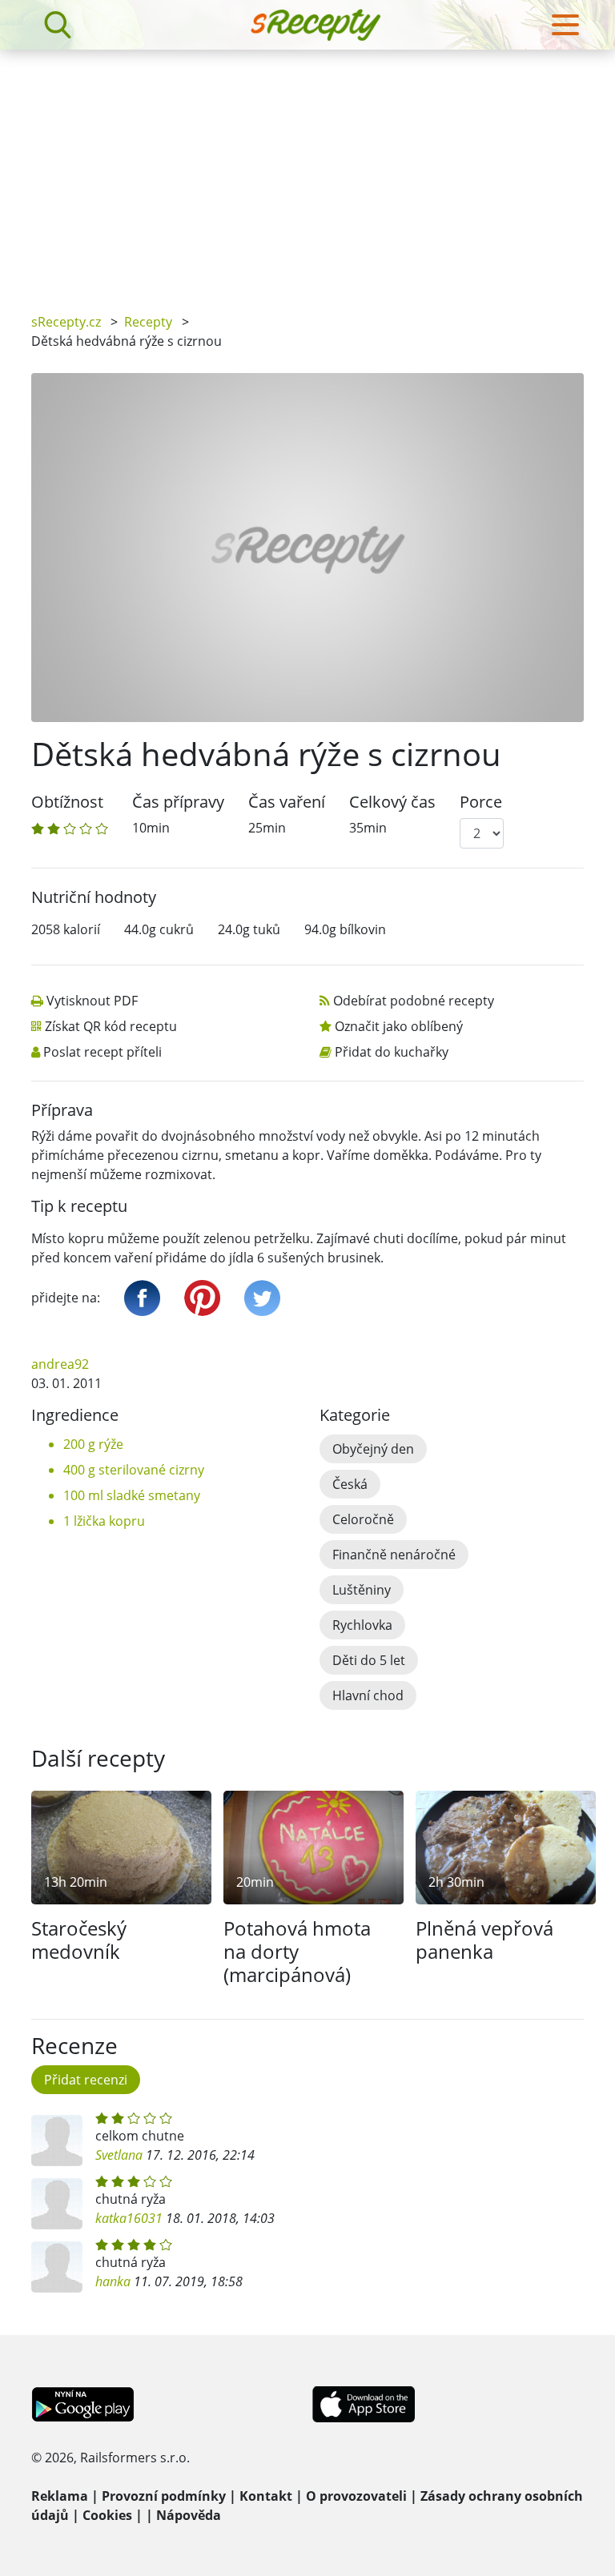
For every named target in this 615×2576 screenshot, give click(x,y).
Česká (350, 1484)
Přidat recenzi (86, 2080)
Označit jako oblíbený (399, 1026)
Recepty (148, 322)
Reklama (60, 2496)
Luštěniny (362, 1590)
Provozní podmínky (164, 2496)
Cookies (107, 2515)
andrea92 (60, 1364)
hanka (113, 2281)
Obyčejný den (373, 1449)
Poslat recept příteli (102, 1052)
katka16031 (129, 2218)
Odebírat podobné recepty (414, 1001)
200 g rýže (93, 1444)
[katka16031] (57, 2204)
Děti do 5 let (369, 1660)
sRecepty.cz (66, 322)
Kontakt (266, 2496)
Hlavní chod (368, 1695)
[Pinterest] (202, 1298)
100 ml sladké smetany (132, 1495)
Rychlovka (362, 1625)
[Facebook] (142, 1298)
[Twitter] (262, 1298)
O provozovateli (356, 2496)
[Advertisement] (307, 170)
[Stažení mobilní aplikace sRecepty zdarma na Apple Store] (363, 2403)
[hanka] (57, 2267)
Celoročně (363, 1519)
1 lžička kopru (104, 1521)
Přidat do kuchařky (392, 1052)
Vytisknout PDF (92, 1001)
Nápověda (189, 2515)
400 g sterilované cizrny (134, 1470)
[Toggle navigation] (565, 25)
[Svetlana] (57, 2141)
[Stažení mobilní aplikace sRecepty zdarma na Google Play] (83, 2403)
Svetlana (119, 2155)
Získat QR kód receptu (111, 1026)
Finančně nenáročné (394, 1555)
